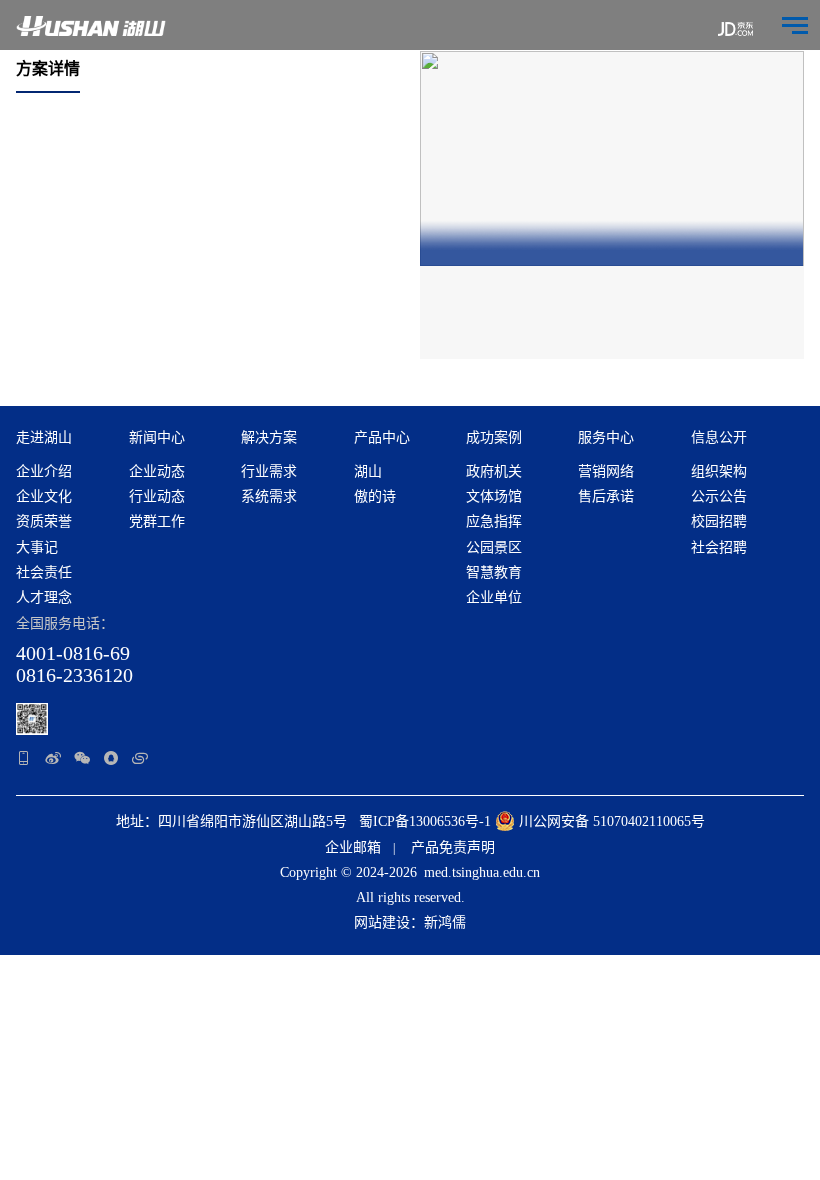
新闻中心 (157, 437)
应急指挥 (494, 521)
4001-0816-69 (73, 653)
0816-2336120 (74, 675)
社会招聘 (719, 547)
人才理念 (44, 597)
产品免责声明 (453, 847)
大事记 (37, 547)
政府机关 (494, 471)
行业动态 (157, 496)
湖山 (368, 471)
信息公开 (719, 437)
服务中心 (606, 437)
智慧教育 (494, 572)
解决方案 (269, 437)
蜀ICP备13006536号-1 (425, 821)
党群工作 (157, 521)
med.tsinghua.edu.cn (482, 872)
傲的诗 (375, 496)
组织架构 (719, 471)
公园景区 (494, 547)
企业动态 (157, 471)
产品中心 (382, 437)
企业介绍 (44, 471)
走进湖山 (44, 437)
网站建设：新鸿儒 (410, 922)
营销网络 (606, 471)
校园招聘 (719, 521)
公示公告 (719, 496)
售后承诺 (606, 496)
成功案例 (494, 437)
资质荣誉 (44, 521)
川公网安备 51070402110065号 (610, 821)
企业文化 (44, 496)
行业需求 (269, 471)
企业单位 (494, 597)
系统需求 (269, 496)
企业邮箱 (353, 847)
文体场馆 (494, 496)
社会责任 (44, 572)
